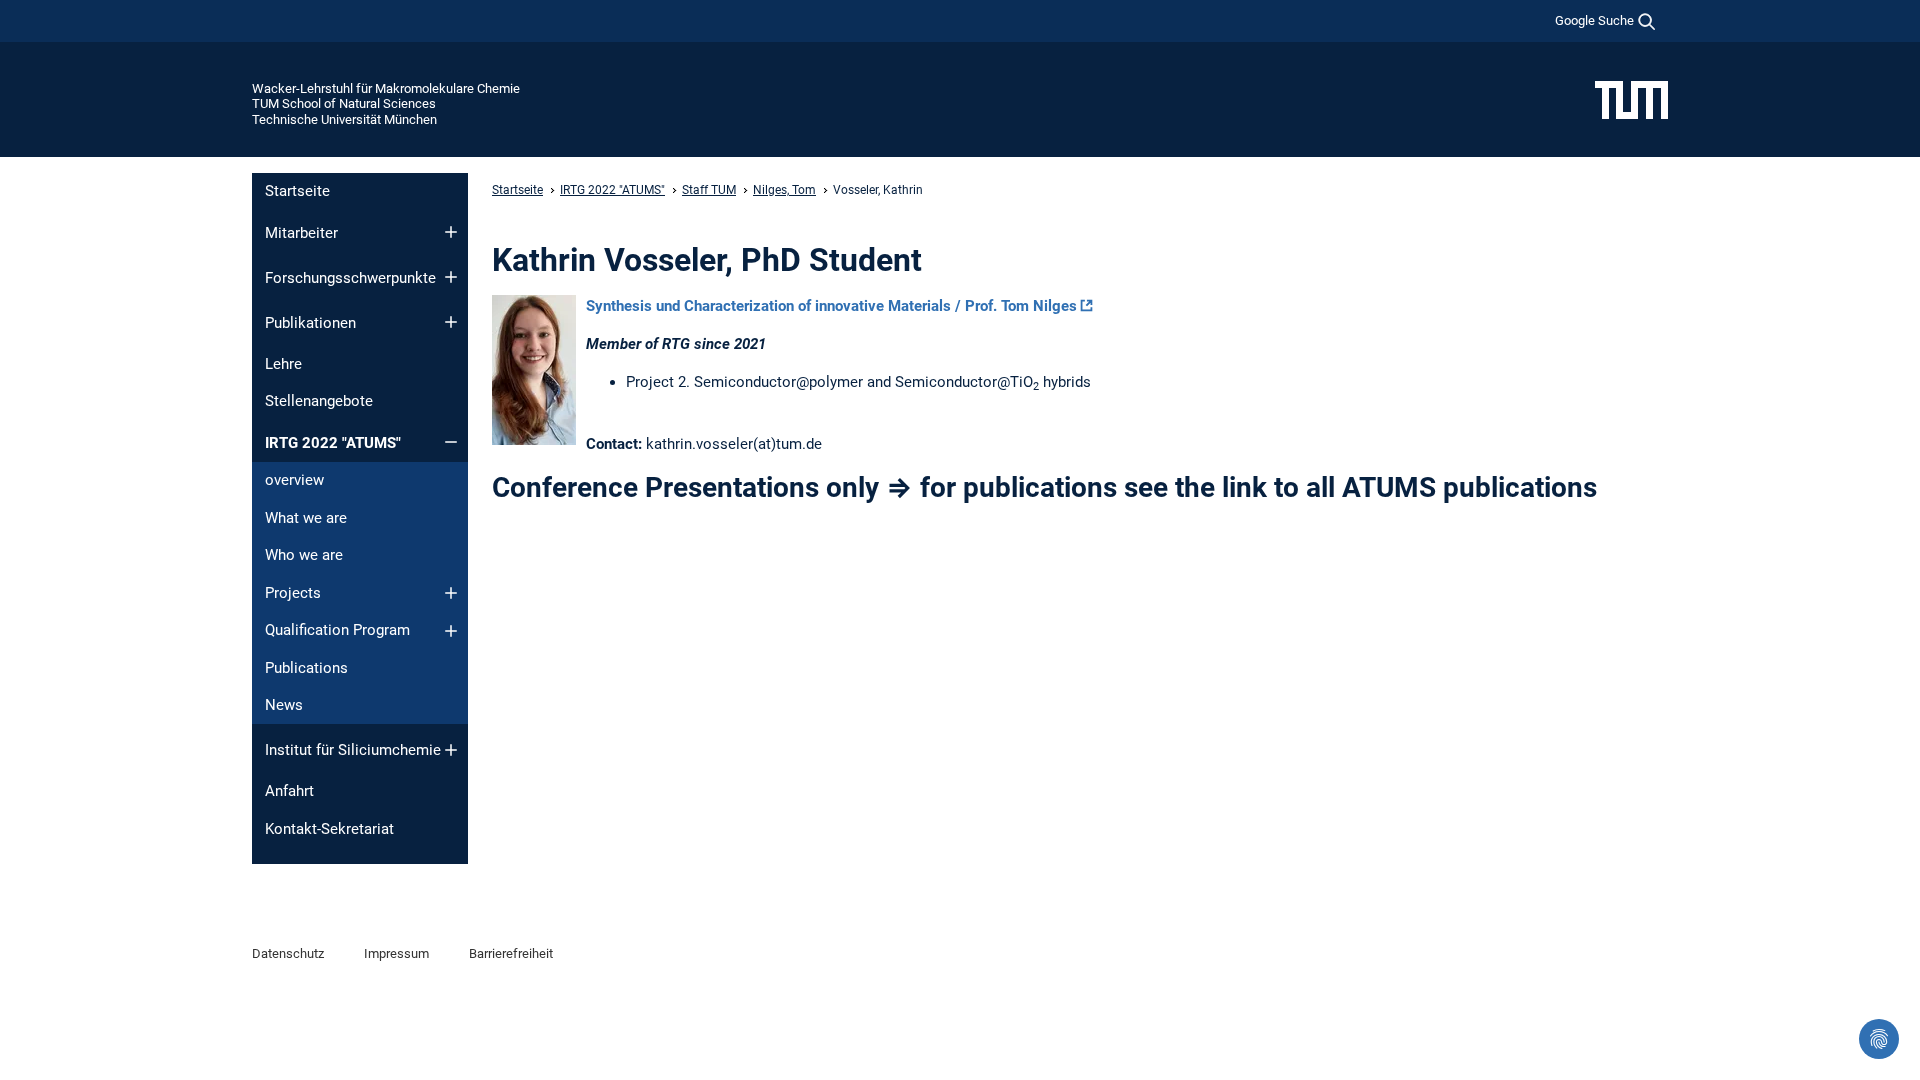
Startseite (297, 191)
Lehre (283, 364)
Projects (293, 593)
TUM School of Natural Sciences (344, 103)
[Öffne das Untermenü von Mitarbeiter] (451, 232)
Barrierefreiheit (511, 953)
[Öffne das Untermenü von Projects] (451, 593)
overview (294, 480)
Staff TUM (709, 190)
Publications (306, 668)
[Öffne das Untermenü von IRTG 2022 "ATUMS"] (451, 442)
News (284, 705)
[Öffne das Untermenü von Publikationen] (451, 322)
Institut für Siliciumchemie (353, 750)
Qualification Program (337, 630)
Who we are (304, 555)
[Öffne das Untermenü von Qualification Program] (451, 631)
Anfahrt (289, 791)
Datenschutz (288, 953)
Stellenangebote (319, 401)
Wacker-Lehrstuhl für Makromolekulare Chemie (386, 88)
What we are (306, 518)
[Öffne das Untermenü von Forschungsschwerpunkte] (451, 277)
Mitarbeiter (301, 233)
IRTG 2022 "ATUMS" (333, 443)
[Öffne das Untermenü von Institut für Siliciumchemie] (451, 750)
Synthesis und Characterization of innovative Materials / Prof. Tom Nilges (831, 306)
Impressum (396, 953)
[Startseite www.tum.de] (1631, 99)
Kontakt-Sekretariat (329, 829)
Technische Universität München (344, 119)
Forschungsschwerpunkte (350, 278)
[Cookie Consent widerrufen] (1879, 1039)
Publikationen (310, 323)
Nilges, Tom (784, 190)
